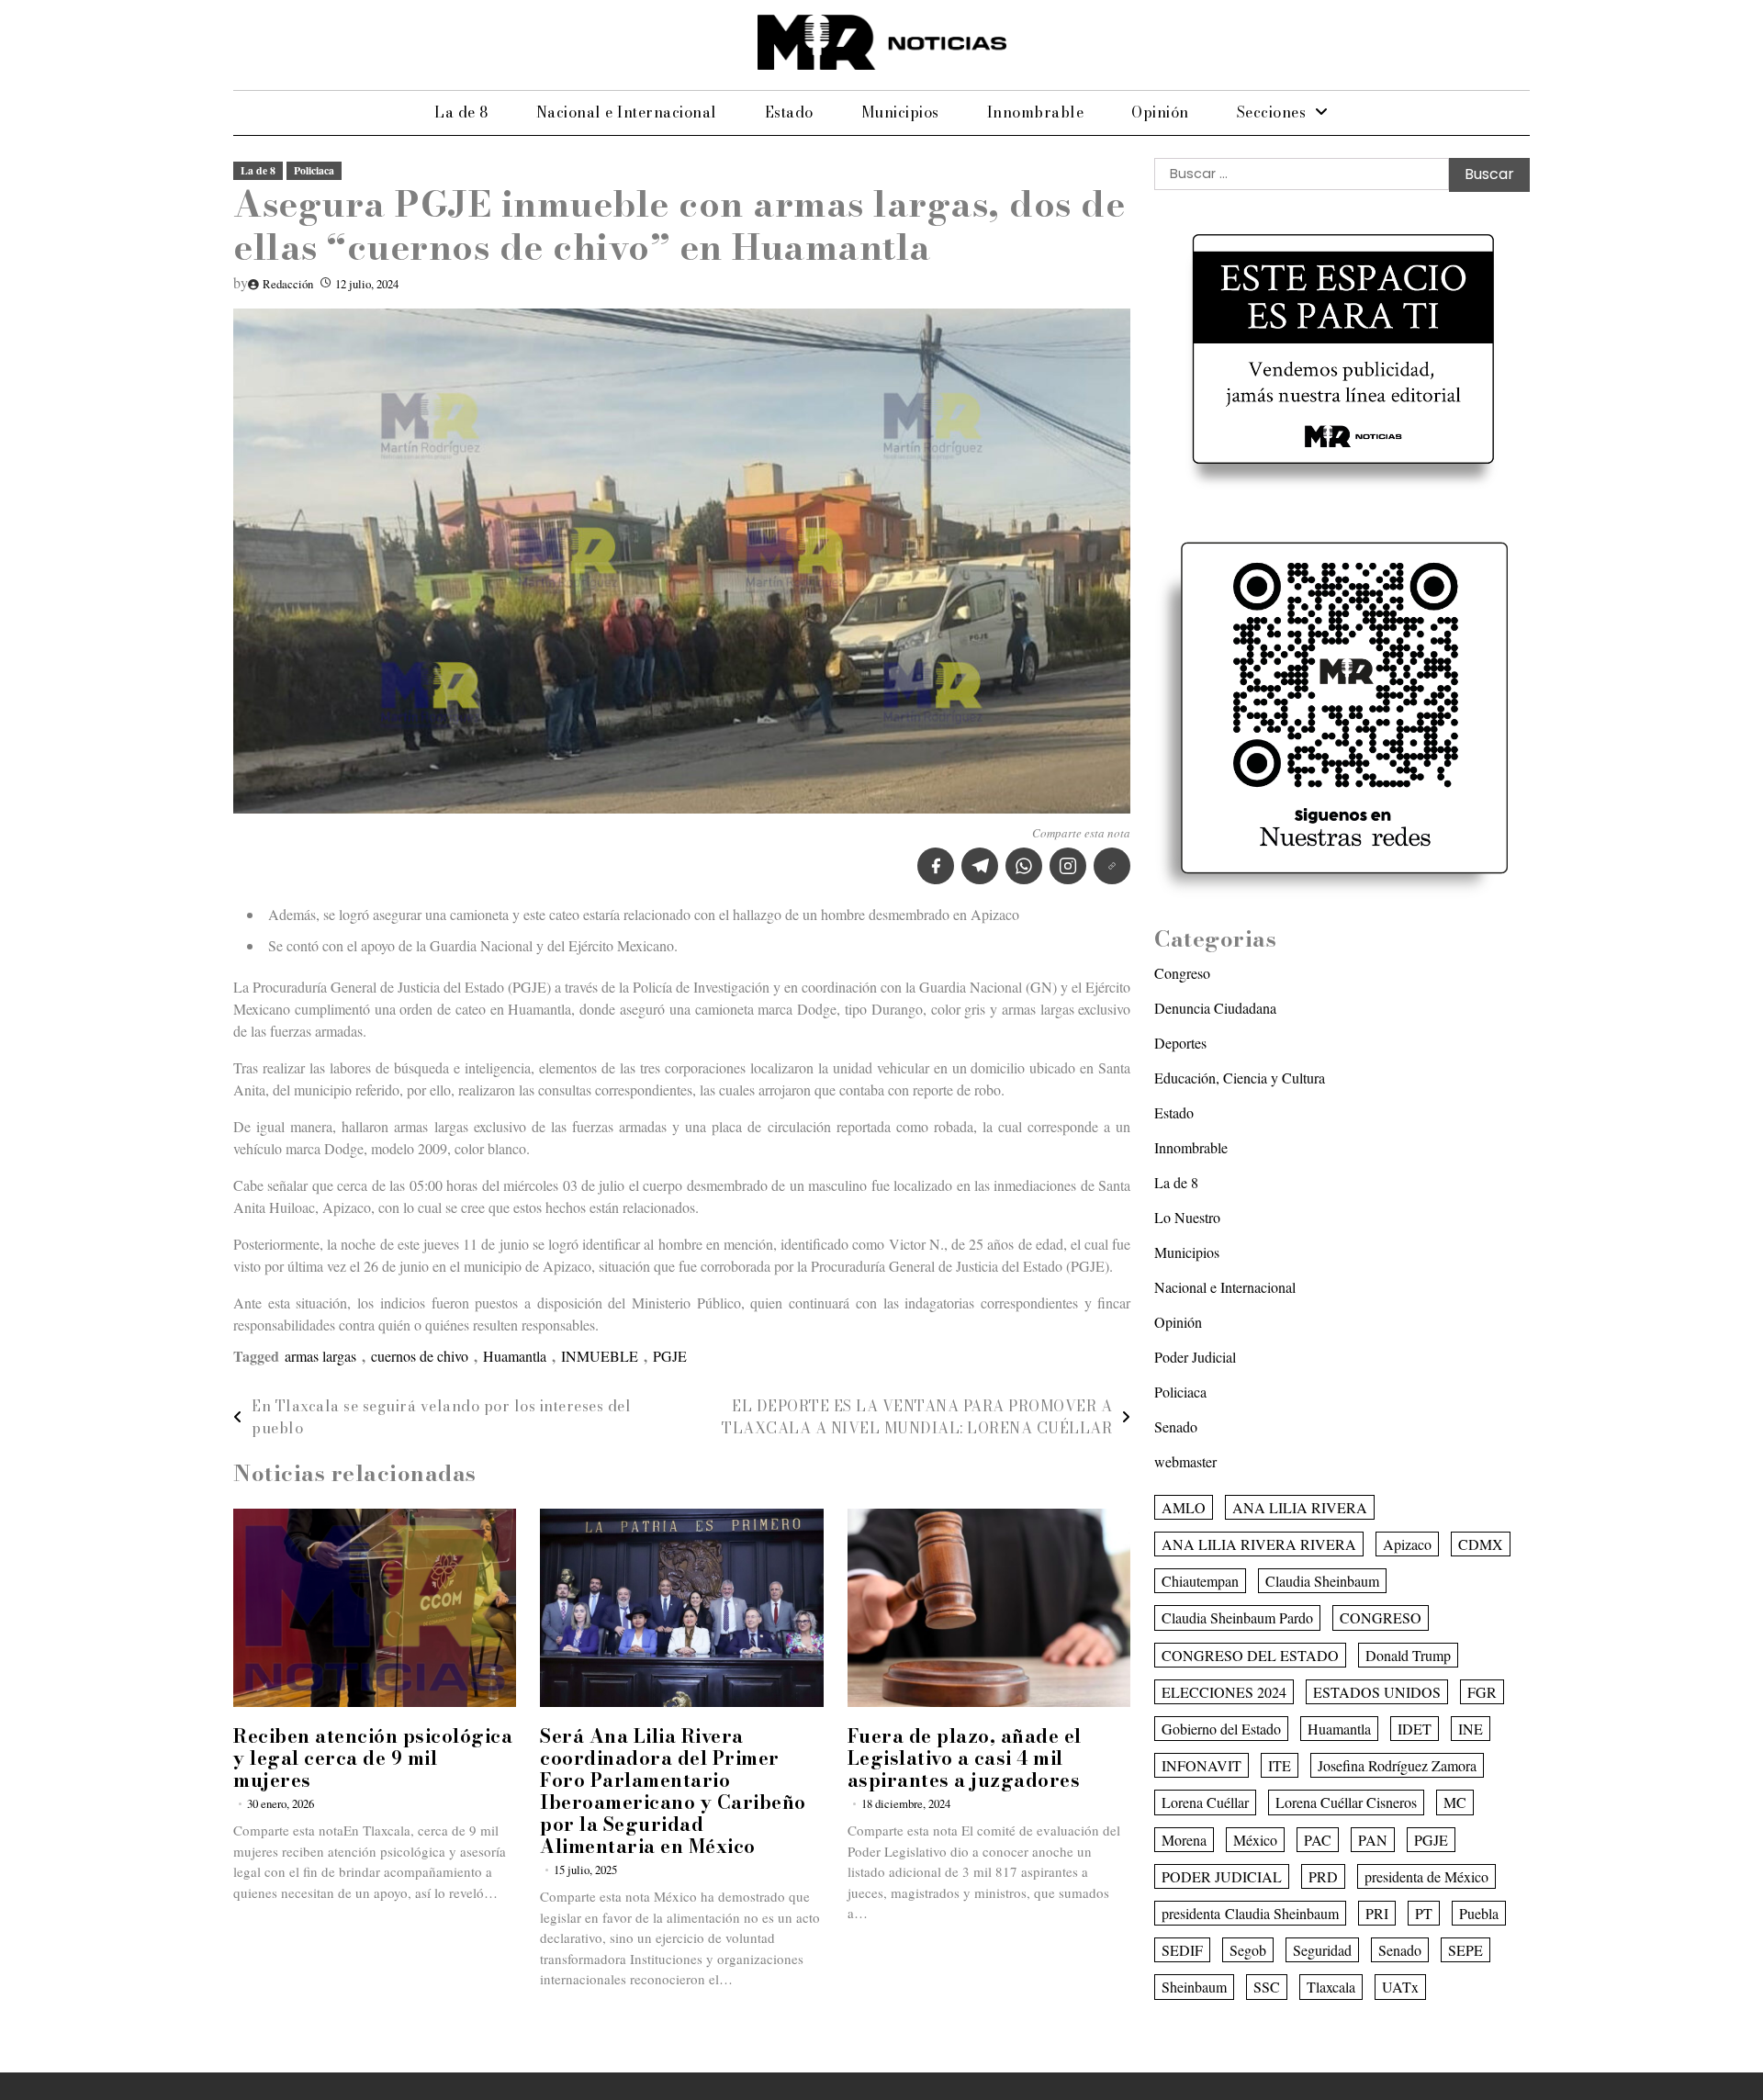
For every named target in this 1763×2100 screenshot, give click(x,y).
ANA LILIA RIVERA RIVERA (1259, 1544)
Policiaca (314, 170)
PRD (1323, 1876)
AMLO (1184, 1507)
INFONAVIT (1202, 1765)
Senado (1176, 1426)
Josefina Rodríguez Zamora (1397, 1765)
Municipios (900, 112)
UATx (1400, 1987)
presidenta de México (1426, 1876)
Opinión (1160, 112)
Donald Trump (1408, 1655)
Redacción (288, 284)
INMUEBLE (600, 1356)
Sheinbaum (1194, 1987)
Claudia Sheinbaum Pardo (1237, 1617)
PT (1424, 1913)
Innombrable (1036, 112)
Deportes (1180, 1043)
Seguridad (1322, 1950)
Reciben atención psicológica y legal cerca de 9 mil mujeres (373, 1758)
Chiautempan (1200, 1581)
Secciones (1272, 112)
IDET (1415, 1729)
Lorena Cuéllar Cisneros (1346, 1802)
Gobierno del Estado (1221, 1729)
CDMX (1481, 1544)
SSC (1267, 1987)
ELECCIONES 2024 (1224, 1692)
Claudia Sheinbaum (1322, 1581)
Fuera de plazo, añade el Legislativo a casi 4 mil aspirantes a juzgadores (965, 1758)
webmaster (1185, 1461)
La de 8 (461, 112)
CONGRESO (1381, 1617)
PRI (1377, 1913)
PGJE (670, 1356)
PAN (1373, 1840)
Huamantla (515, 1356)
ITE (1280, 1765)
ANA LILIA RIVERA (1300, 1507)
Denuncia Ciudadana (1215, 1008)
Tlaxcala (1331, 1987)
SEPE (1465, 1950)
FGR (1482, 1692)
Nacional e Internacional (627, 112)
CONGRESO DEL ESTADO (1250, 1655)
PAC (1318, 1840)
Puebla (1479, 1913)
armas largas (320, 1356)
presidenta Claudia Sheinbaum (1250, 1913)
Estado (789, 112)
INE (1471, 1729)
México (1255, 1840)
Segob (1248, 1950)
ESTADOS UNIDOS (1377, 1692)
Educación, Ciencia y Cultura (1240, 1078)
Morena (1184, 1840)
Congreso (1182, 973)
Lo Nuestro (1187, 1217)
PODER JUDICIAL (1222, 1876)
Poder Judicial (1195, 1357)
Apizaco (1407, 1544)
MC (1455, 1802)
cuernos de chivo (420, 1356)
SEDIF (1182, 1950)
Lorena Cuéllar (1205, 1802)
